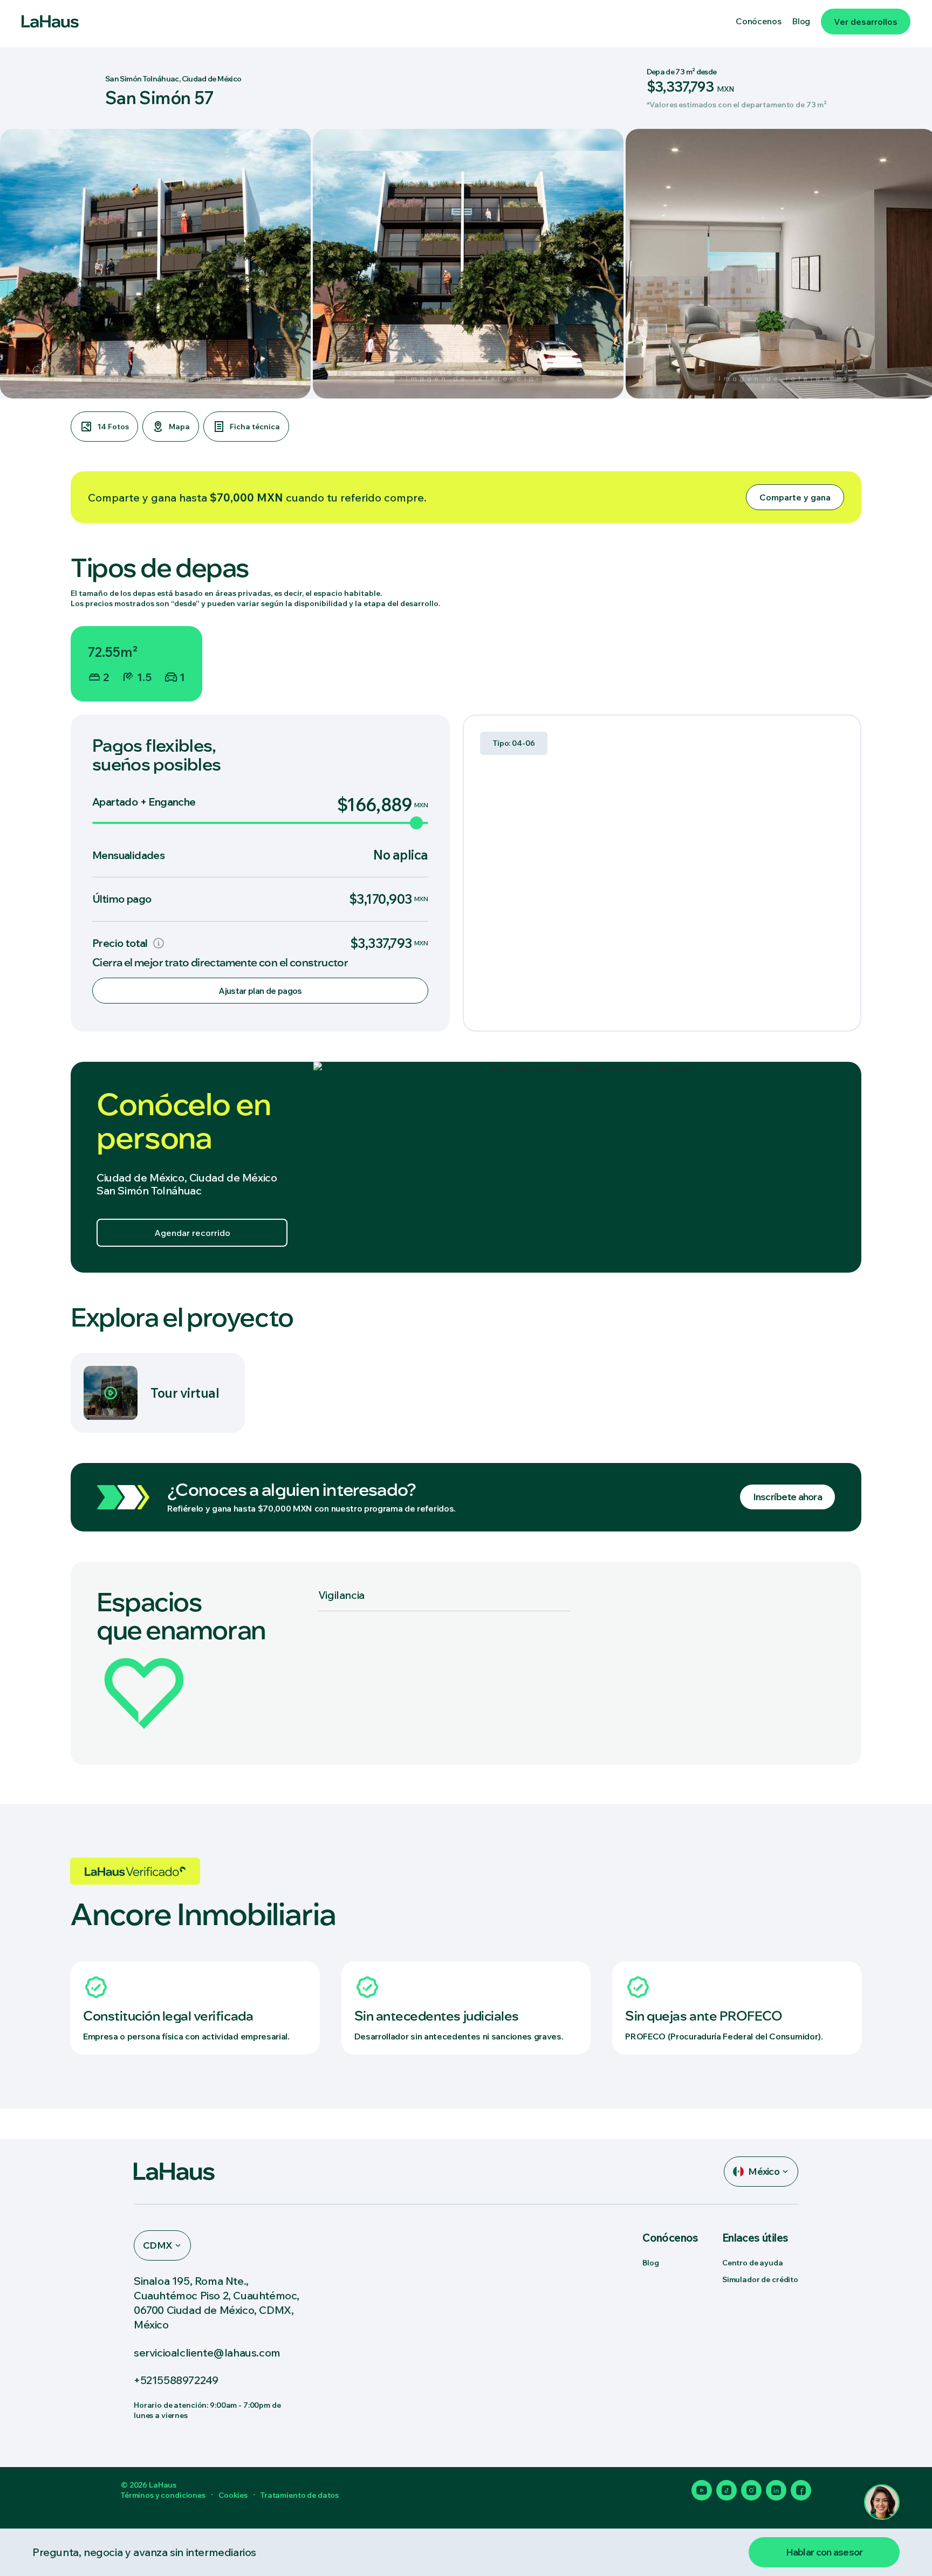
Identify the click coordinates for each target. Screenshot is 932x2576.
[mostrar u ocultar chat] (882, 2502)
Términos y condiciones (163, 2495)
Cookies (233, 2495)
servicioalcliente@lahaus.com (207, 2352)
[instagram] (751, 2490)
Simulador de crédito (760, 2279)
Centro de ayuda (753, 2263)
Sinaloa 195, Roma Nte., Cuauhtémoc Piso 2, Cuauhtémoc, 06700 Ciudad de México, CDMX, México (217, 2303)
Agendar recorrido (192, 1233)
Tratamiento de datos (300, 2495)
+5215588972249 (176, 2380)
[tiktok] (727, 2490)
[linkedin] (776, 2490)
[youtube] (702, 2490)
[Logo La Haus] (50, 22)
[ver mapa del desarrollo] (587, 1167)
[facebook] (801, 2490)
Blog (650, 2263)
